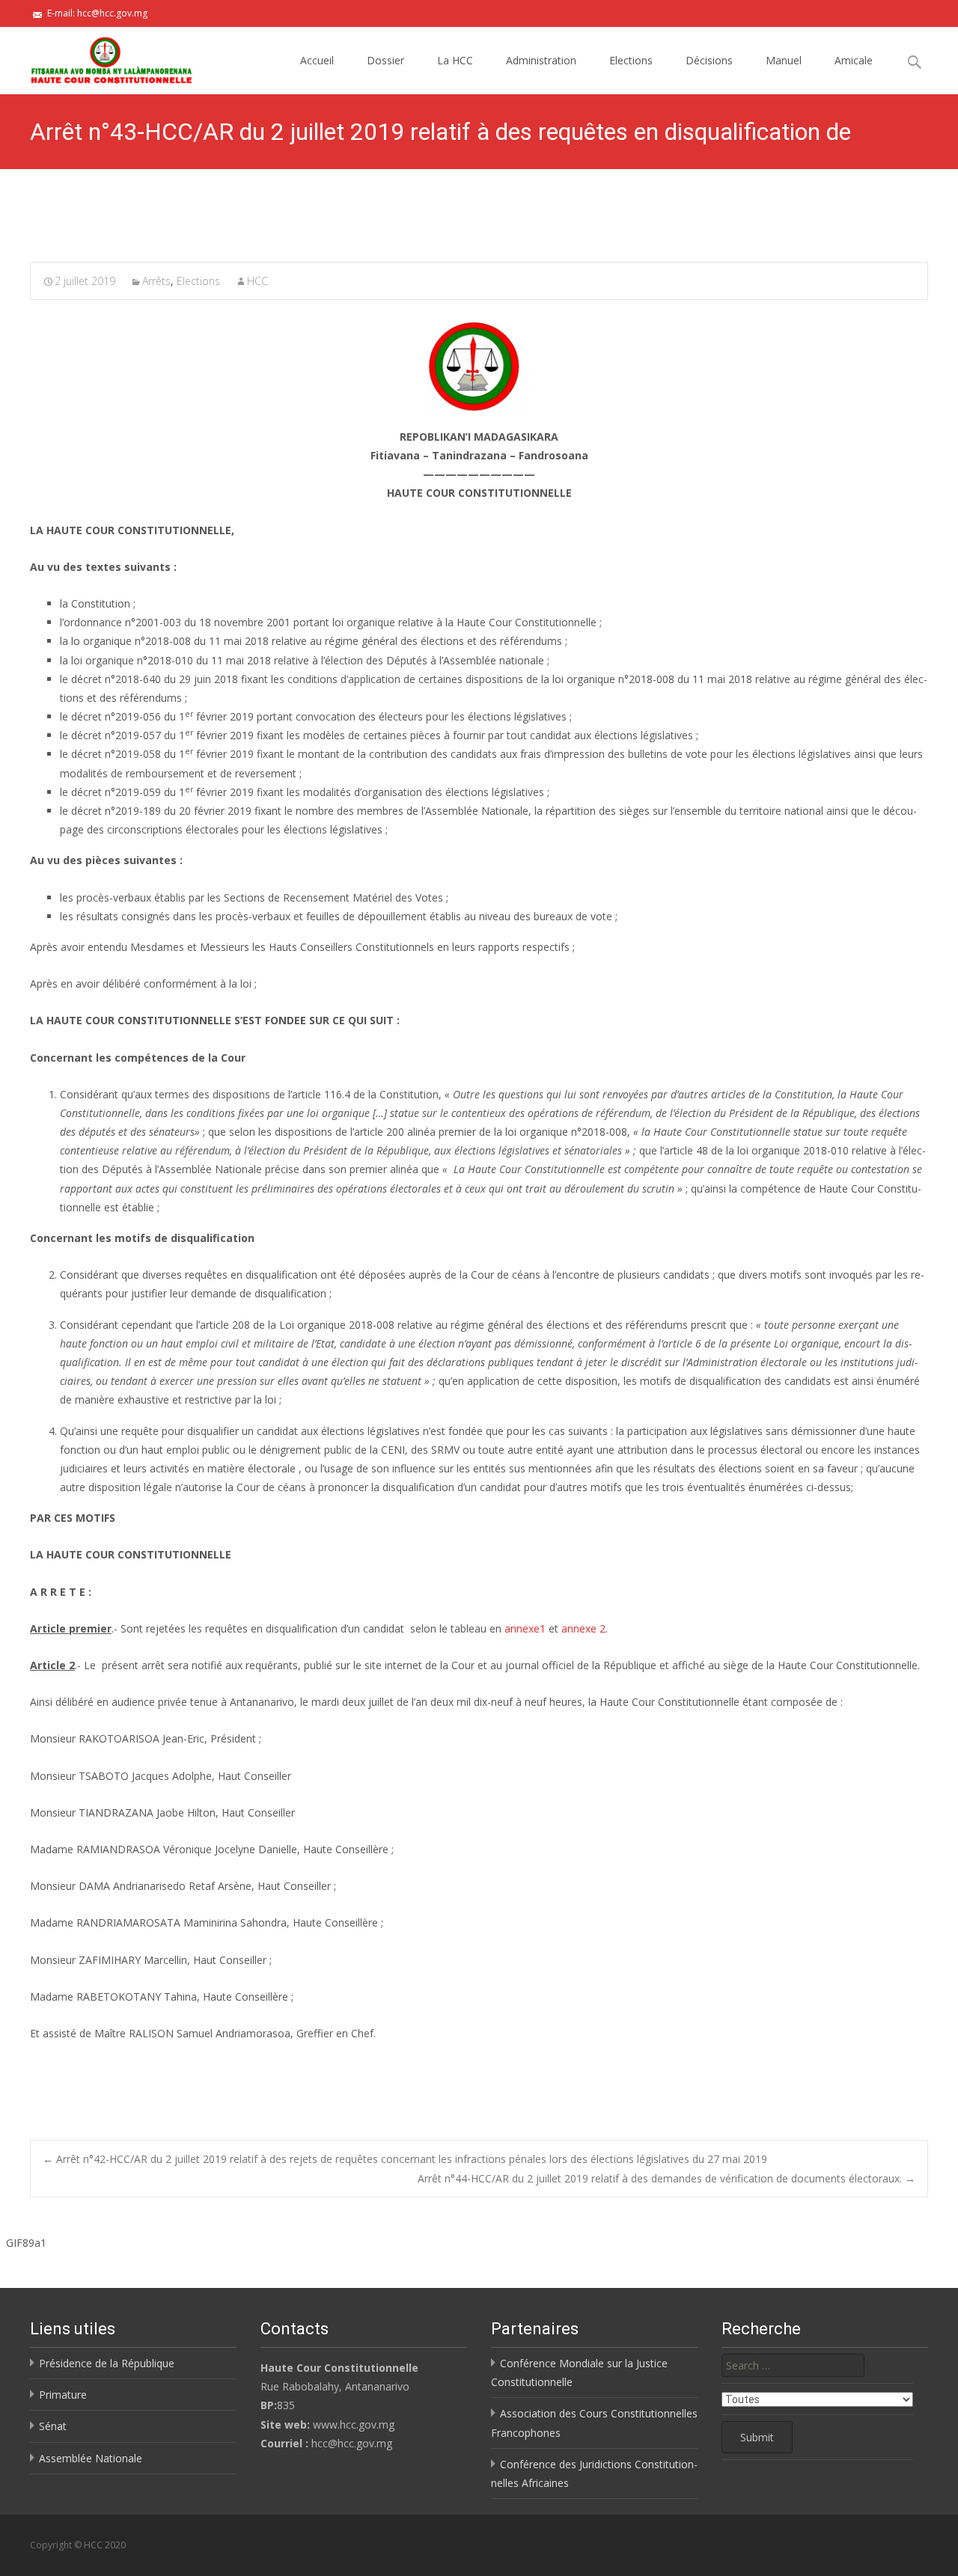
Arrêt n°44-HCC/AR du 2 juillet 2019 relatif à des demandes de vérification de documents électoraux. (666, 2178)
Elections (631, 60)
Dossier (385, 60)
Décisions (709, 60)
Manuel (784, 60)
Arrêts (156, 281)
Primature (63, 2395)
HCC (257, 281)
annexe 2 (583, 1628)
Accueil (317, 60)
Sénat (53, 2426)
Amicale (854, 60)
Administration (541, 60)
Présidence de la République (107, 2363)
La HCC (455, 60)
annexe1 (525, 1628)
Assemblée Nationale (91, 2458)
